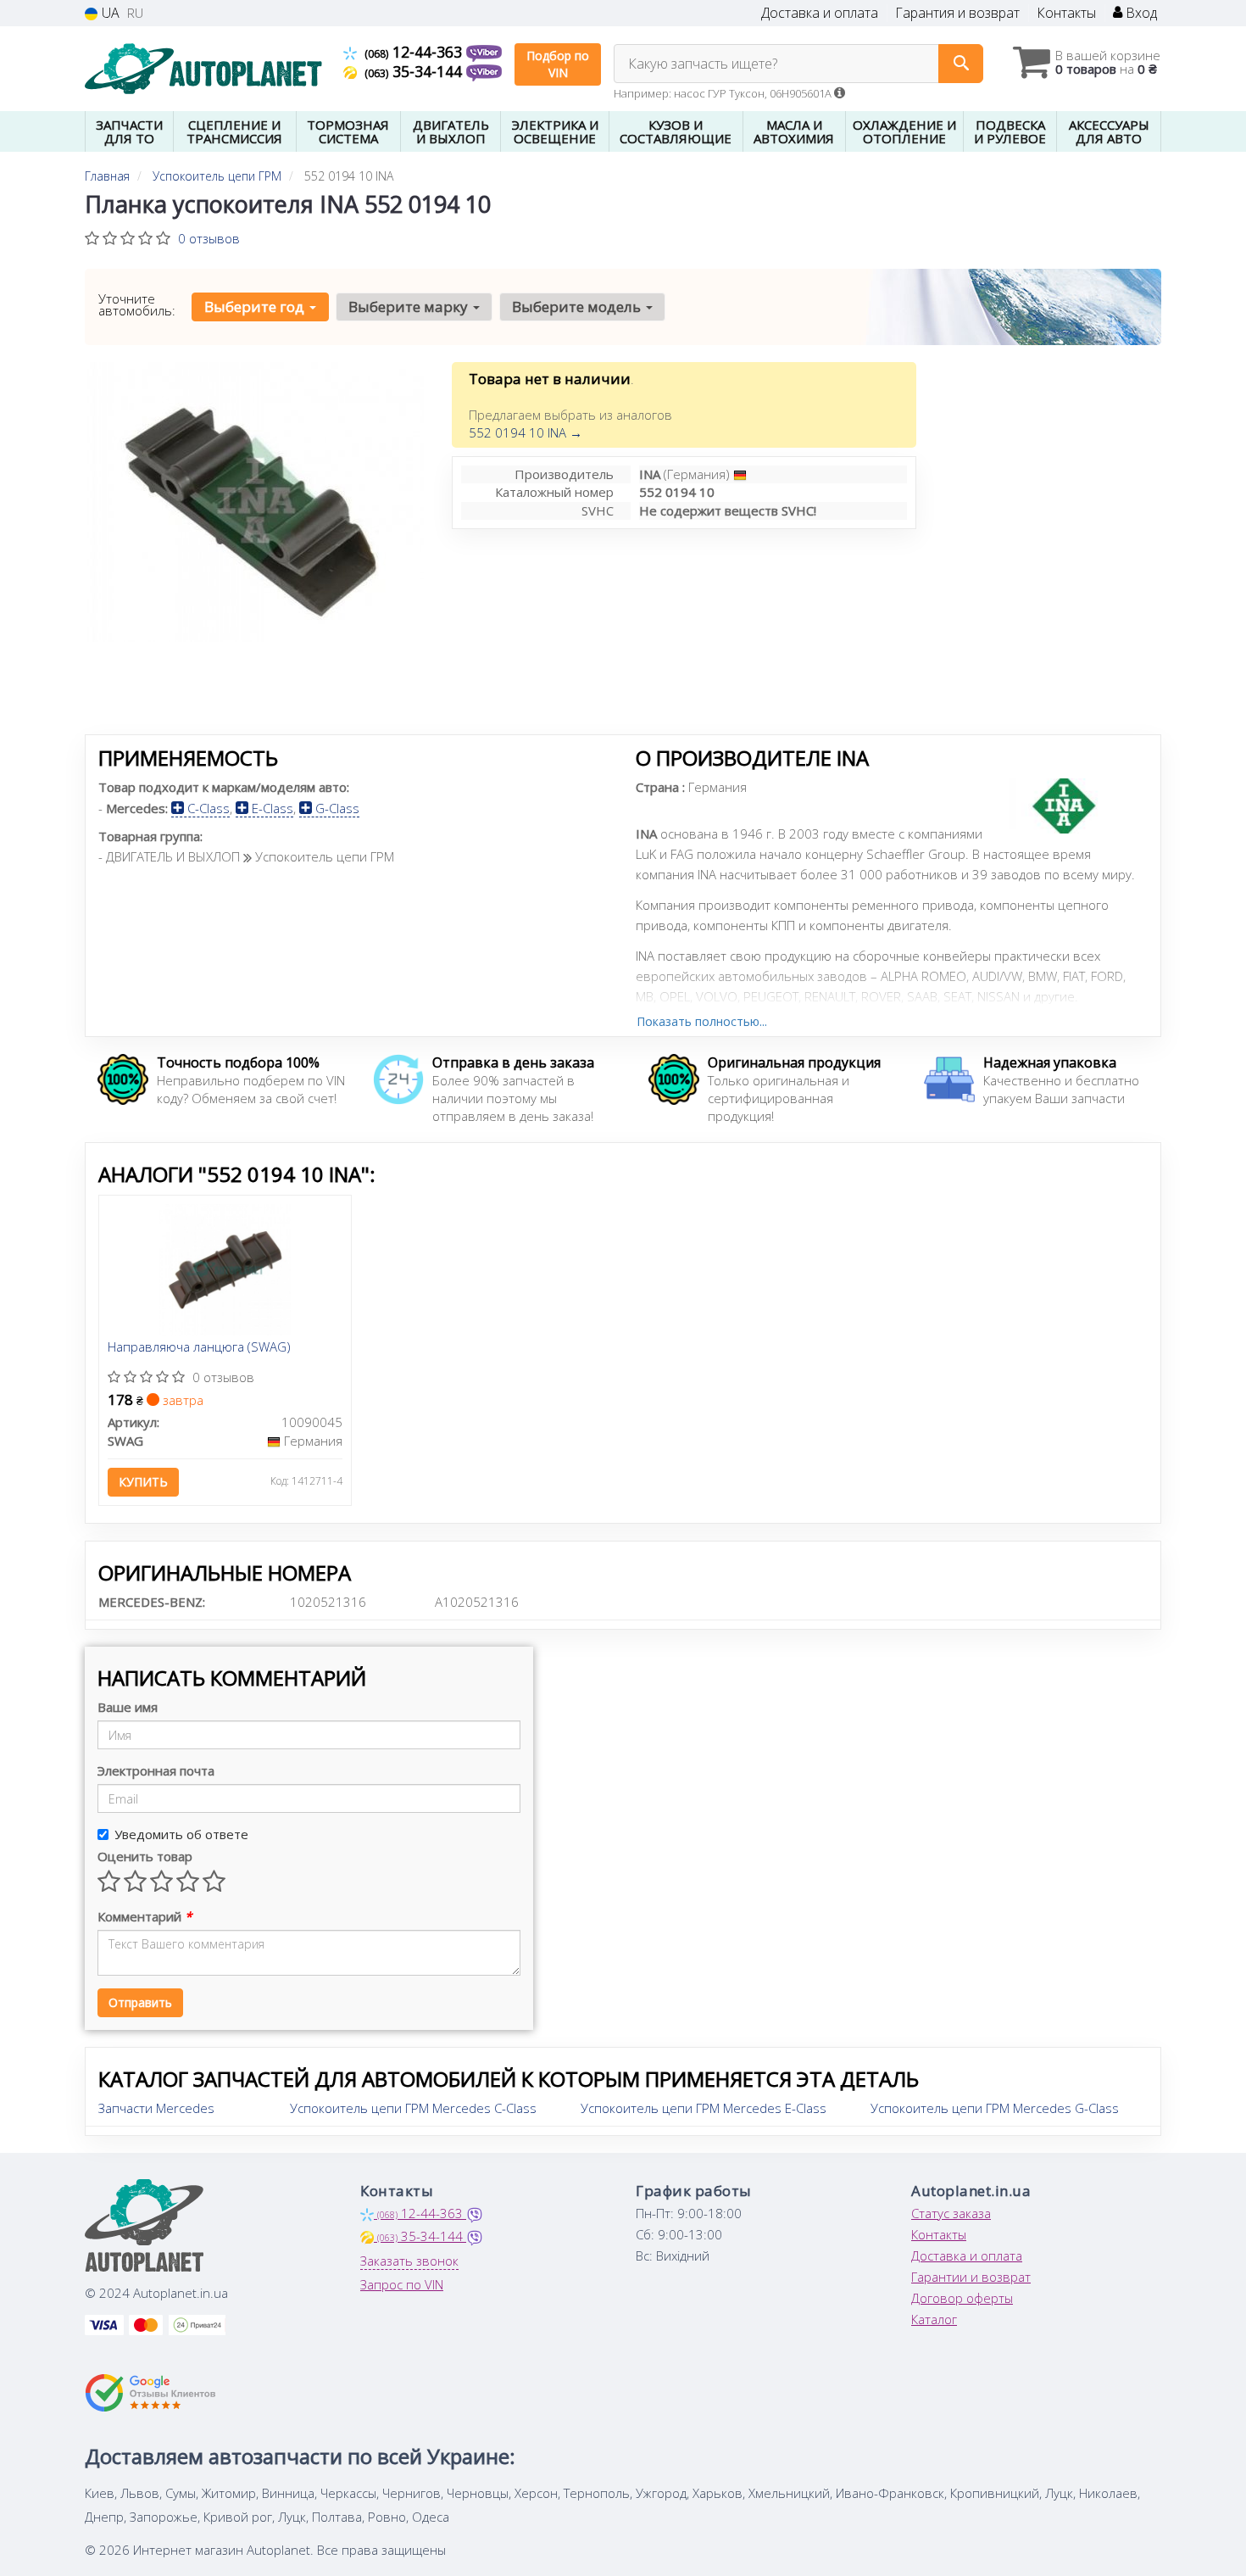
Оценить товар (145, 1856)
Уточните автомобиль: (137, 304)
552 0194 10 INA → (526, 432)
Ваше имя (128, 1707)
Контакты (1066, 13)
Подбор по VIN (558, 64)
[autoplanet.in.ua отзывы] (150, 2393)
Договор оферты (962, 2298)
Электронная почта (156, 1770)
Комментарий (145, 1916)
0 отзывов (209, 238)
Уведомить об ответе (181, 1834)
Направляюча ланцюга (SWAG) (199, 1347)
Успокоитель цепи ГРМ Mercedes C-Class (413, 2108)
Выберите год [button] (256, 307)
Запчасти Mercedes (156, 2108)
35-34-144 (415, 71)
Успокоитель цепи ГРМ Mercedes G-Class (995, 2108)
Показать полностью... (702, 1021)
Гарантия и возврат (957, 13)
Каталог (934, 2319)
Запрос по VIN (402, 2284)
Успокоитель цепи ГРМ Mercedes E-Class (704, 2108)
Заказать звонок (409, 2261)
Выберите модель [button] (578, 307)
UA (109, 13)
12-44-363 (415, 52)
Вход (1140, 13)
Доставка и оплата (820, 13)
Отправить (140, 2002)
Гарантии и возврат (971, 2277)
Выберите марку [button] (410, 307)
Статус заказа (951, 2213)
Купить (143, 1482)
